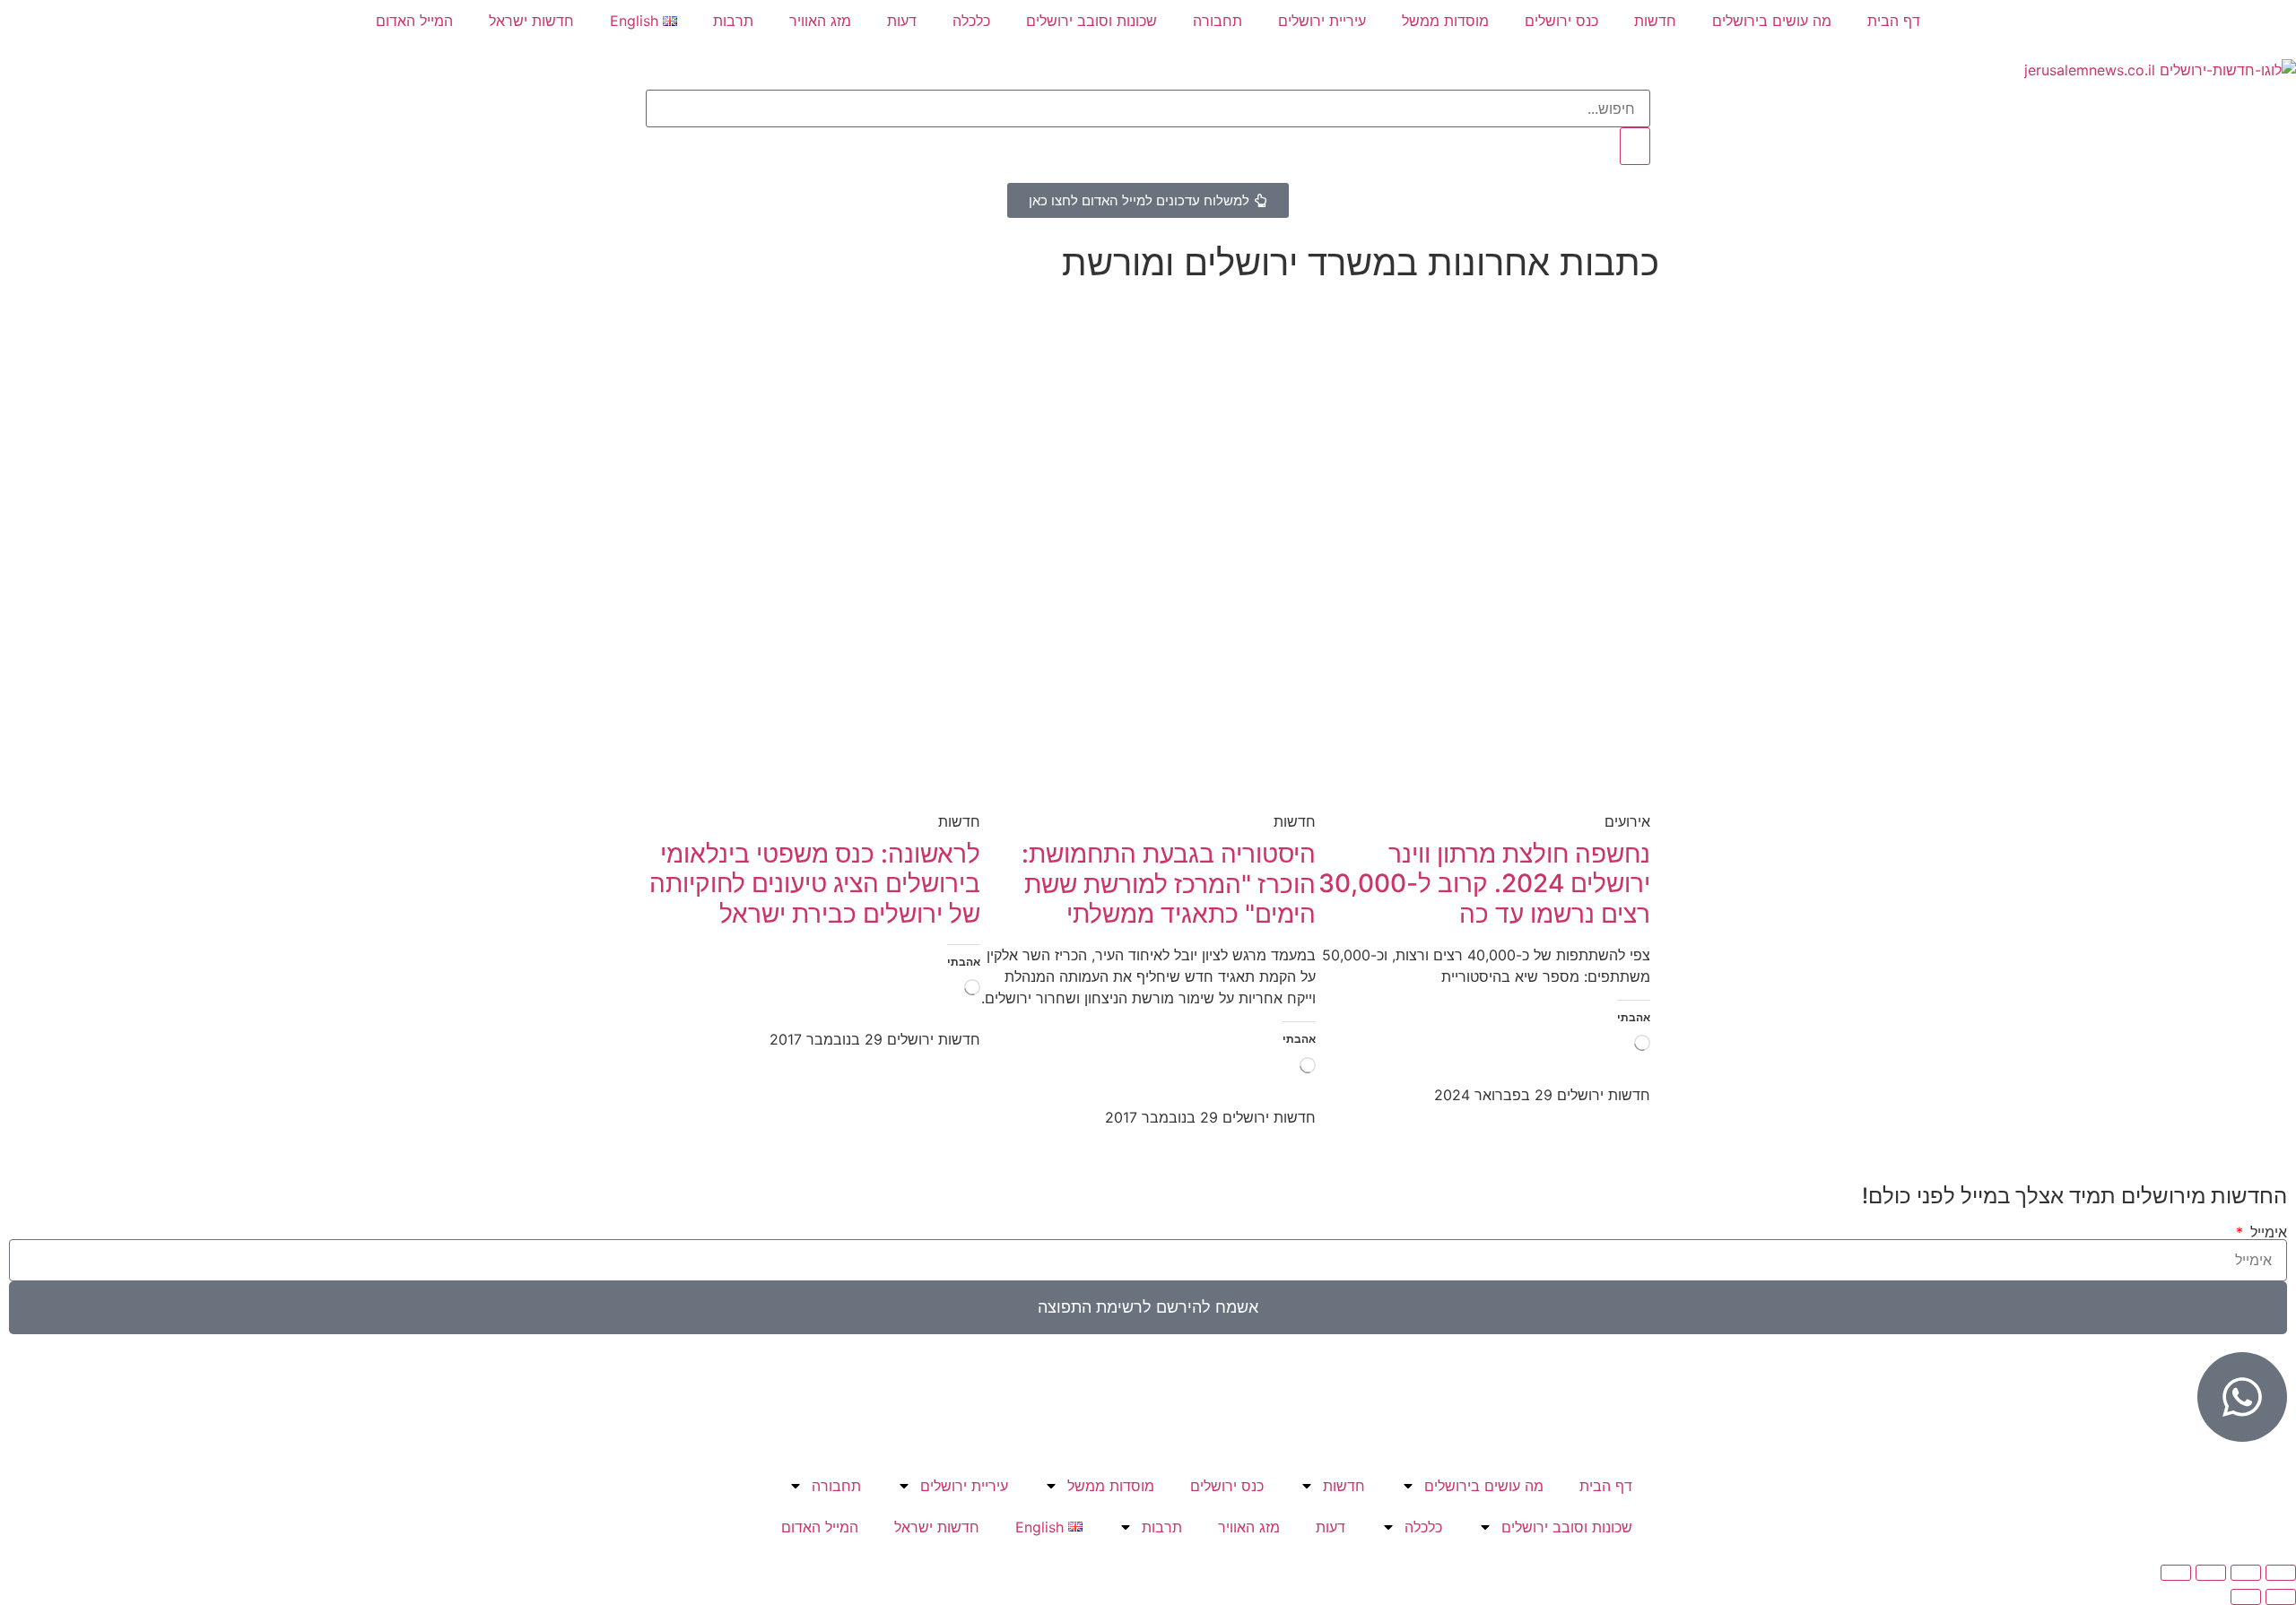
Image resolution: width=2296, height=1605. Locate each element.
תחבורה (1218, 21)
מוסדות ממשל (1445, 21)
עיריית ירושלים (1322, 21)
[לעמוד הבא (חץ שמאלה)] (2246, 1597)
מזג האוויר (820, 21)
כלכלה (971, 21)
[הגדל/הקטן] (2281, 1573)
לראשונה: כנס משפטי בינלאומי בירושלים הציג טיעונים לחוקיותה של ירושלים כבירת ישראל (815, 884)
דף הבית (1894, 21)
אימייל (2266, 1232)
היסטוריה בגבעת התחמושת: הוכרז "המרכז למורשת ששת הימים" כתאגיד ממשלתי (1169, 884)
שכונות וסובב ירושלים (1091, 21)
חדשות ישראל (531, 21)
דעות (902, 21)
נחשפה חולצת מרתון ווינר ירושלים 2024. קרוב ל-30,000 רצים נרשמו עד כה (1484, 884)
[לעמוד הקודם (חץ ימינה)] (2281, 1597)
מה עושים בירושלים (1772, 21)
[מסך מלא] (2246, 1573)
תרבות (733, 21)
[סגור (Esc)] (2176, 1573)
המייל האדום (414, 21)
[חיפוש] (1635, 146)
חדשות (1655, 21)
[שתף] (2211, 1573)
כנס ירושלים (1561, 21)
